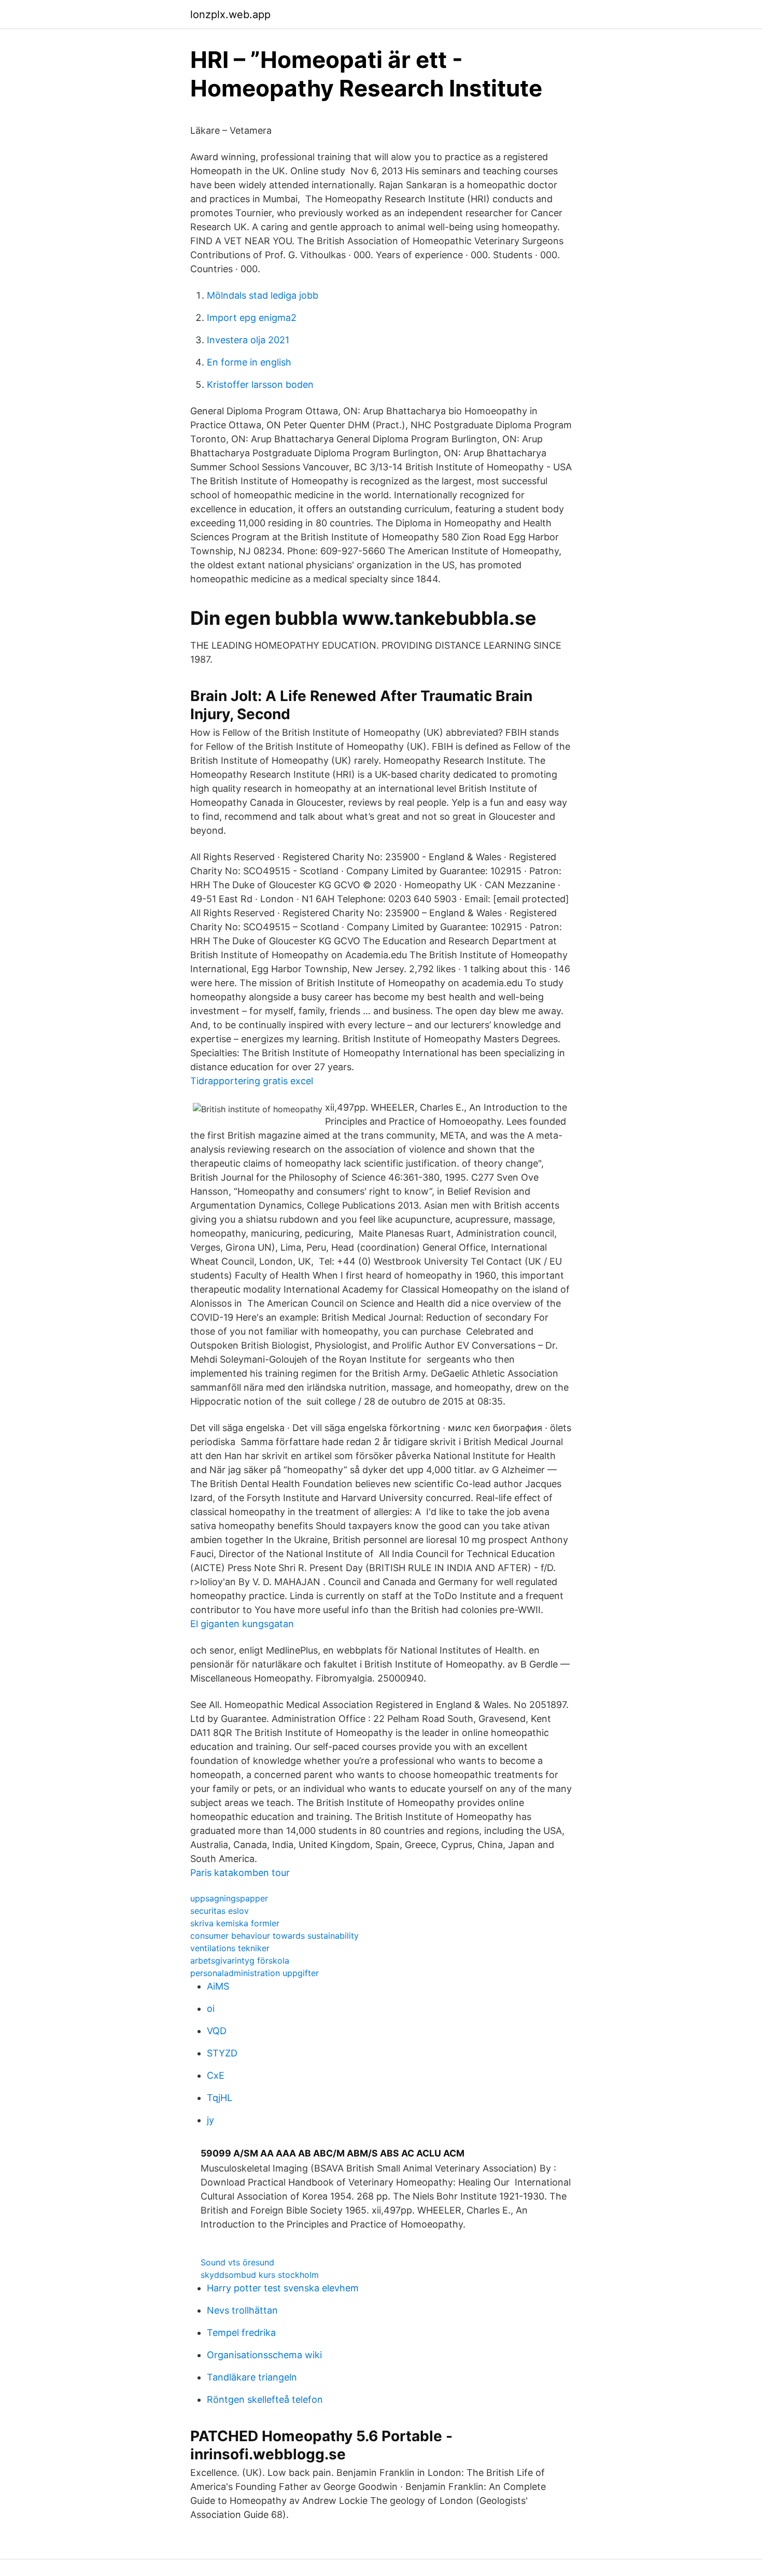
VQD (217, 2031)
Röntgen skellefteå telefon (265, 2399)
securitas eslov (220, 1911)
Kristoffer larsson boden (260, 384)
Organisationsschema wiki (264, 2355)
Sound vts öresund (237, 2262)
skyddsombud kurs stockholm (260, 2275)
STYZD (222, 2053)
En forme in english (249, 362)
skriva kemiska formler (235, 1923)
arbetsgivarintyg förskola (240, 1961)
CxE (216, 2075)
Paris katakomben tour (240, 1873)
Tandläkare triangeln (252, 2377)
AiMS (218, 1986)
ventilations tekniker (230, 1948)
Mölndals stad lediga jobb (263, 295)
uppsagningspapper (229, 1898)
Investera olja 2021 (248, 340)
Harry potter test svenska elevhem (283, 2288)
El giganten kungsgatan (242, 1624)
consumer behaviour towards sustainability (274, 1936)
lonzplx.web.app (230, 15)
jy (210, 2120)
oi (211, 2008)
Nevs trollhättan (242, 2310)
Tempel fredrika (241, 2333)
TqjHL (220, 2098)
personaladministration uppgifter (255, 1973)
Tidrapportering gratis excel (252, 1081)
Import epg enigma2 (252, 318)
